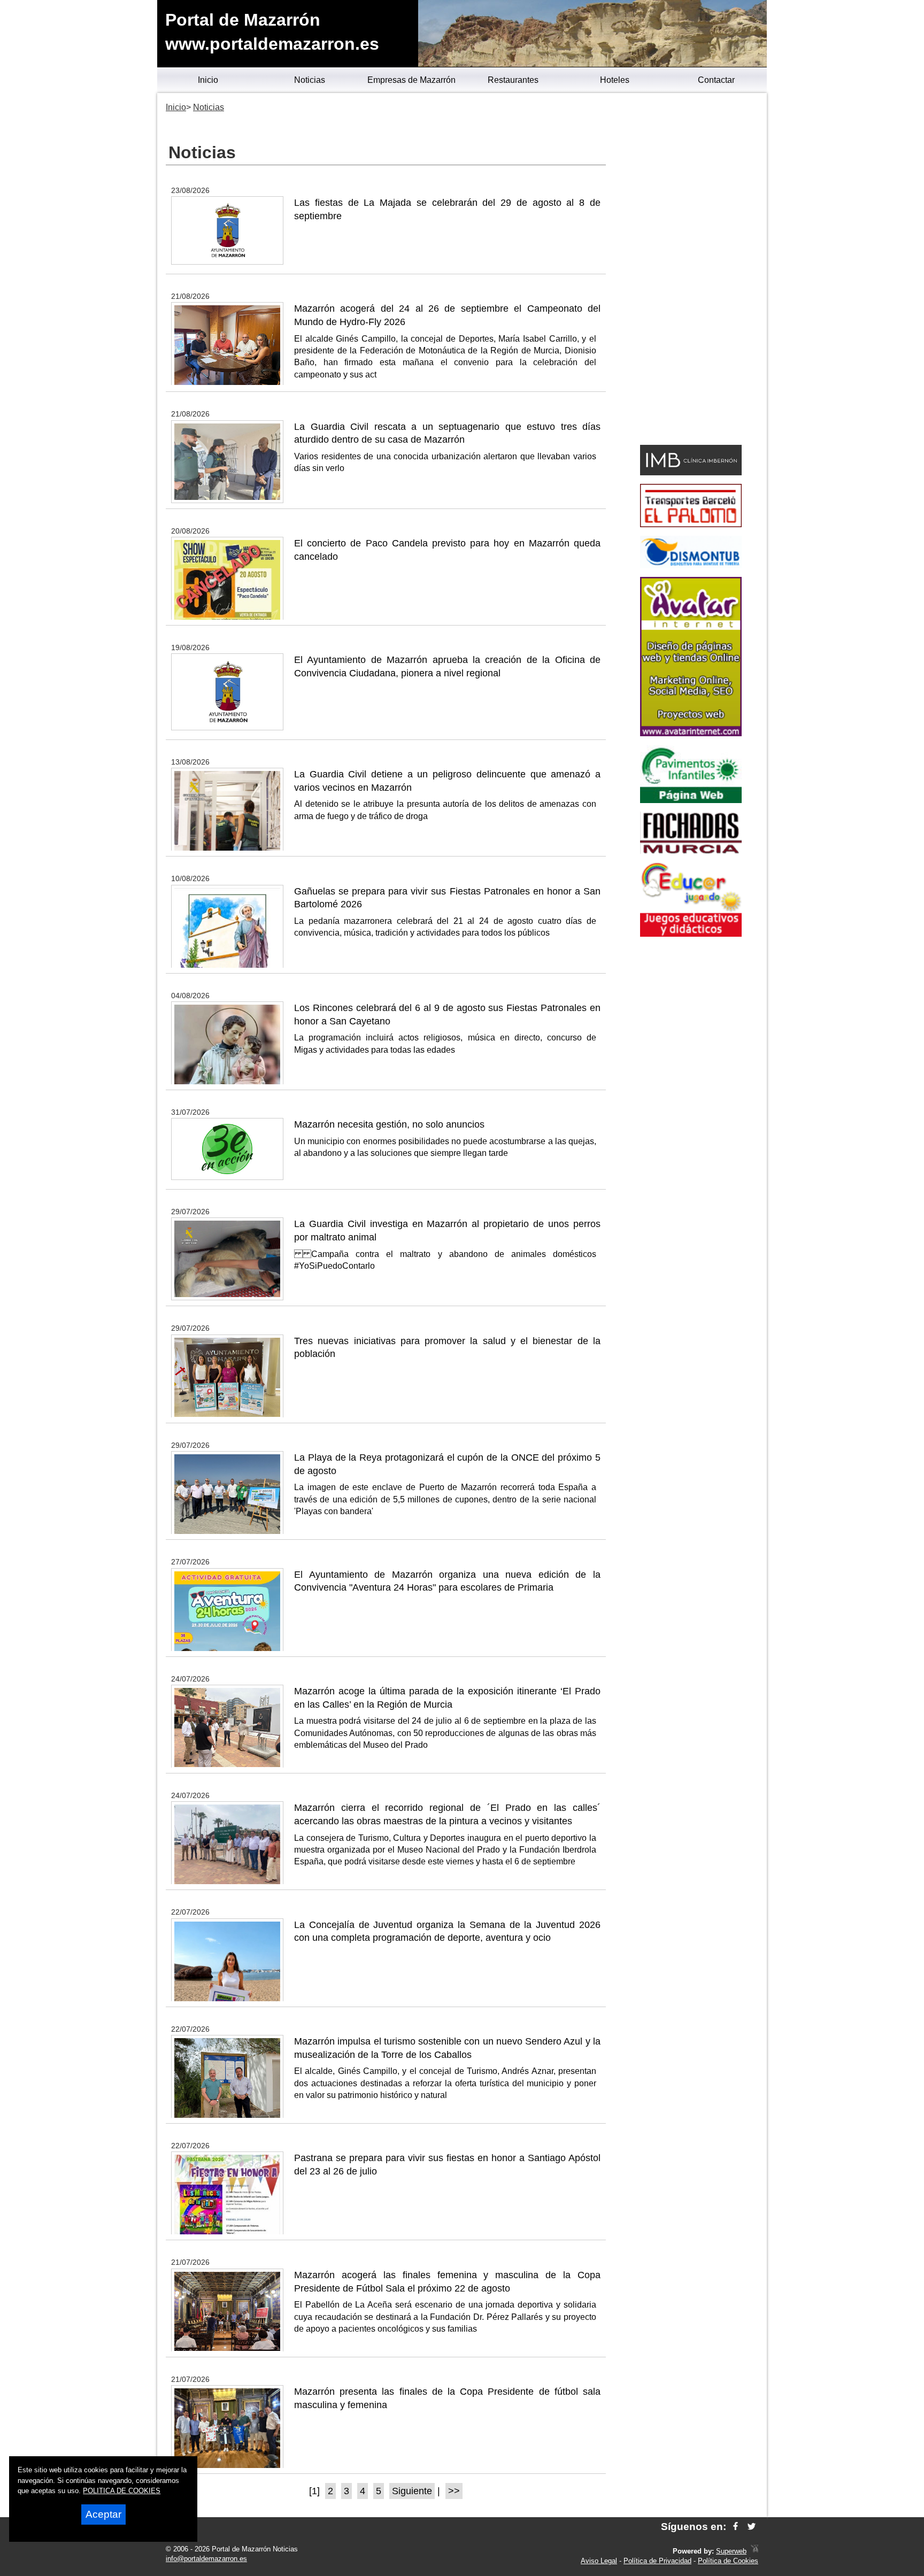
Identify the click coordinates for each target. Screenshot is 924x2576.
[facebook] (736, 2527)
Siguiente (412, 2491)
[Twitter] (752, 2527)
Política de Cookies (728, 2561)
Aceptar (103, 2514)
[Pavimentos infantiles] (691, 800)
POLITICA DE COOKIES (122, 2491)
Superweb (731, 2551)
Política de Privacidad (657, 2561)
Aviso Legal (599, 2561)
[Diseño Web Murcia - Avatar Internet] (754, 2551)
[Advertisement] (691, 271)
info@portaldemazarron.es (206, 2559)
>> (454, 2491)
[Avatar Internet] (691, 733)
